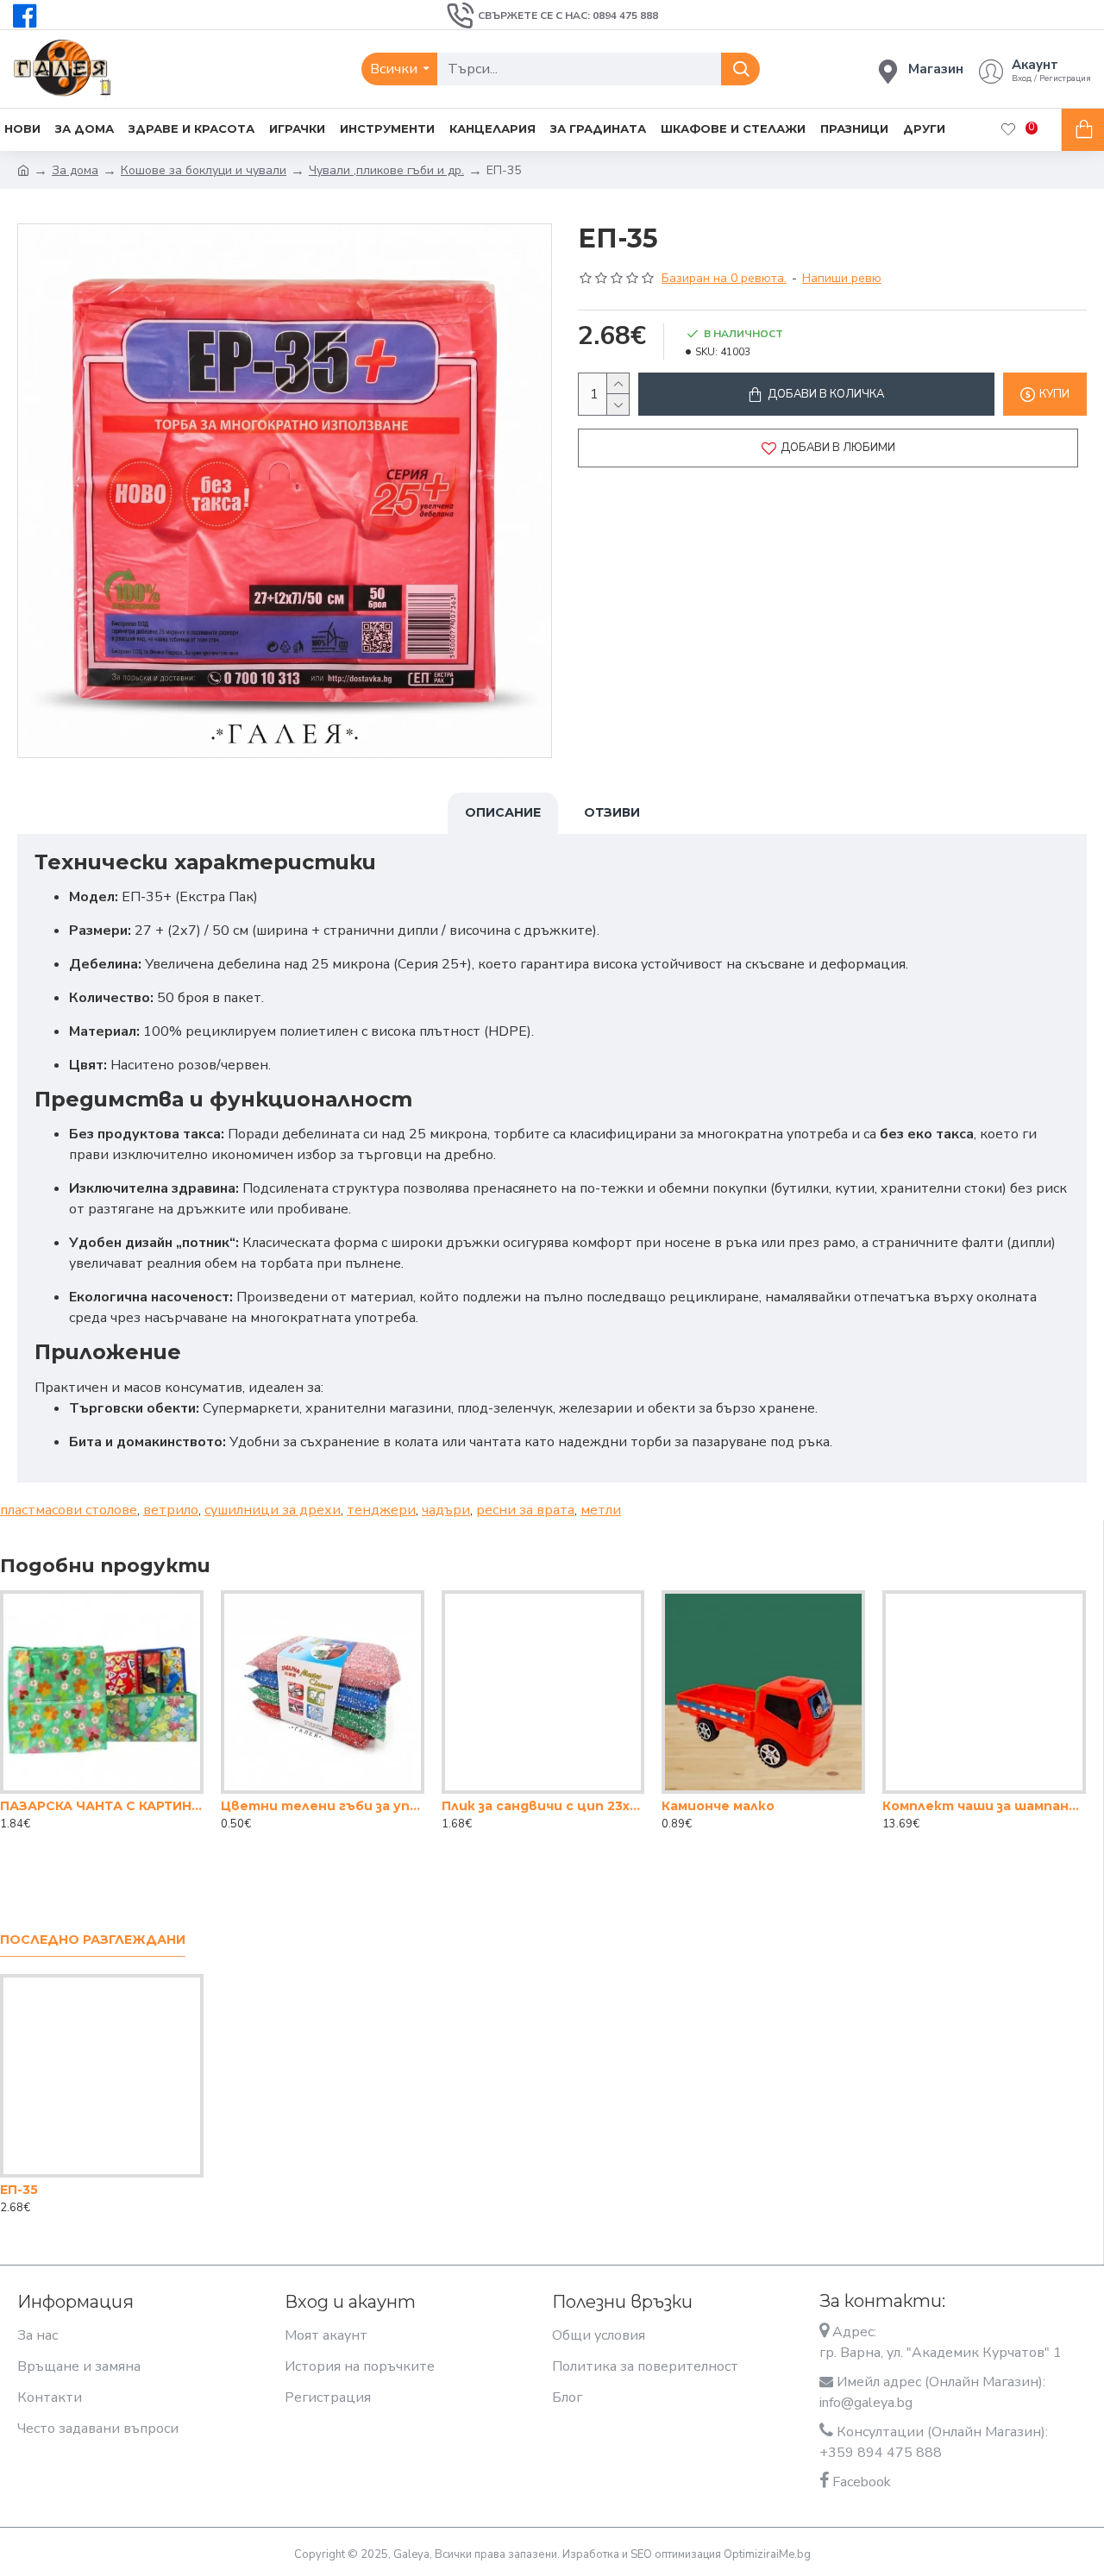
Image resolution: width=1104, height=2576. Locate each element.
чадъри (446, 1510)
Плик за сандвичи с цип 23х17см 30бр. (543, 1806)
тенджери (381, 1510)
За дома (75, 170)
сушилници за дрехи (273, 1510)
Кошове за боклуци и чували (204, 170)
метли (601, 1510)
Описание (503, 812)
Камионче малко (718, 1806)
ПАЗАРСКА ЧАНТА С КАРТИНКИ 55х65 (102, 1806)
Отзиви (612, 812)
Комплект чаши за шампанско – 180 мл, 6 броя (984, 1806)
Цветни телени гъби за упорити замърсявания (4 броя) (323, 1806)
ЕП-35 (19, 2190)
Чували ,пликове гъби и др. (386, 170)
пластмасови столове (69, 1510)
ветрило (171, 1510)
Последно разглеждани (93, 1940)
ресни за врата (525, 1510)
